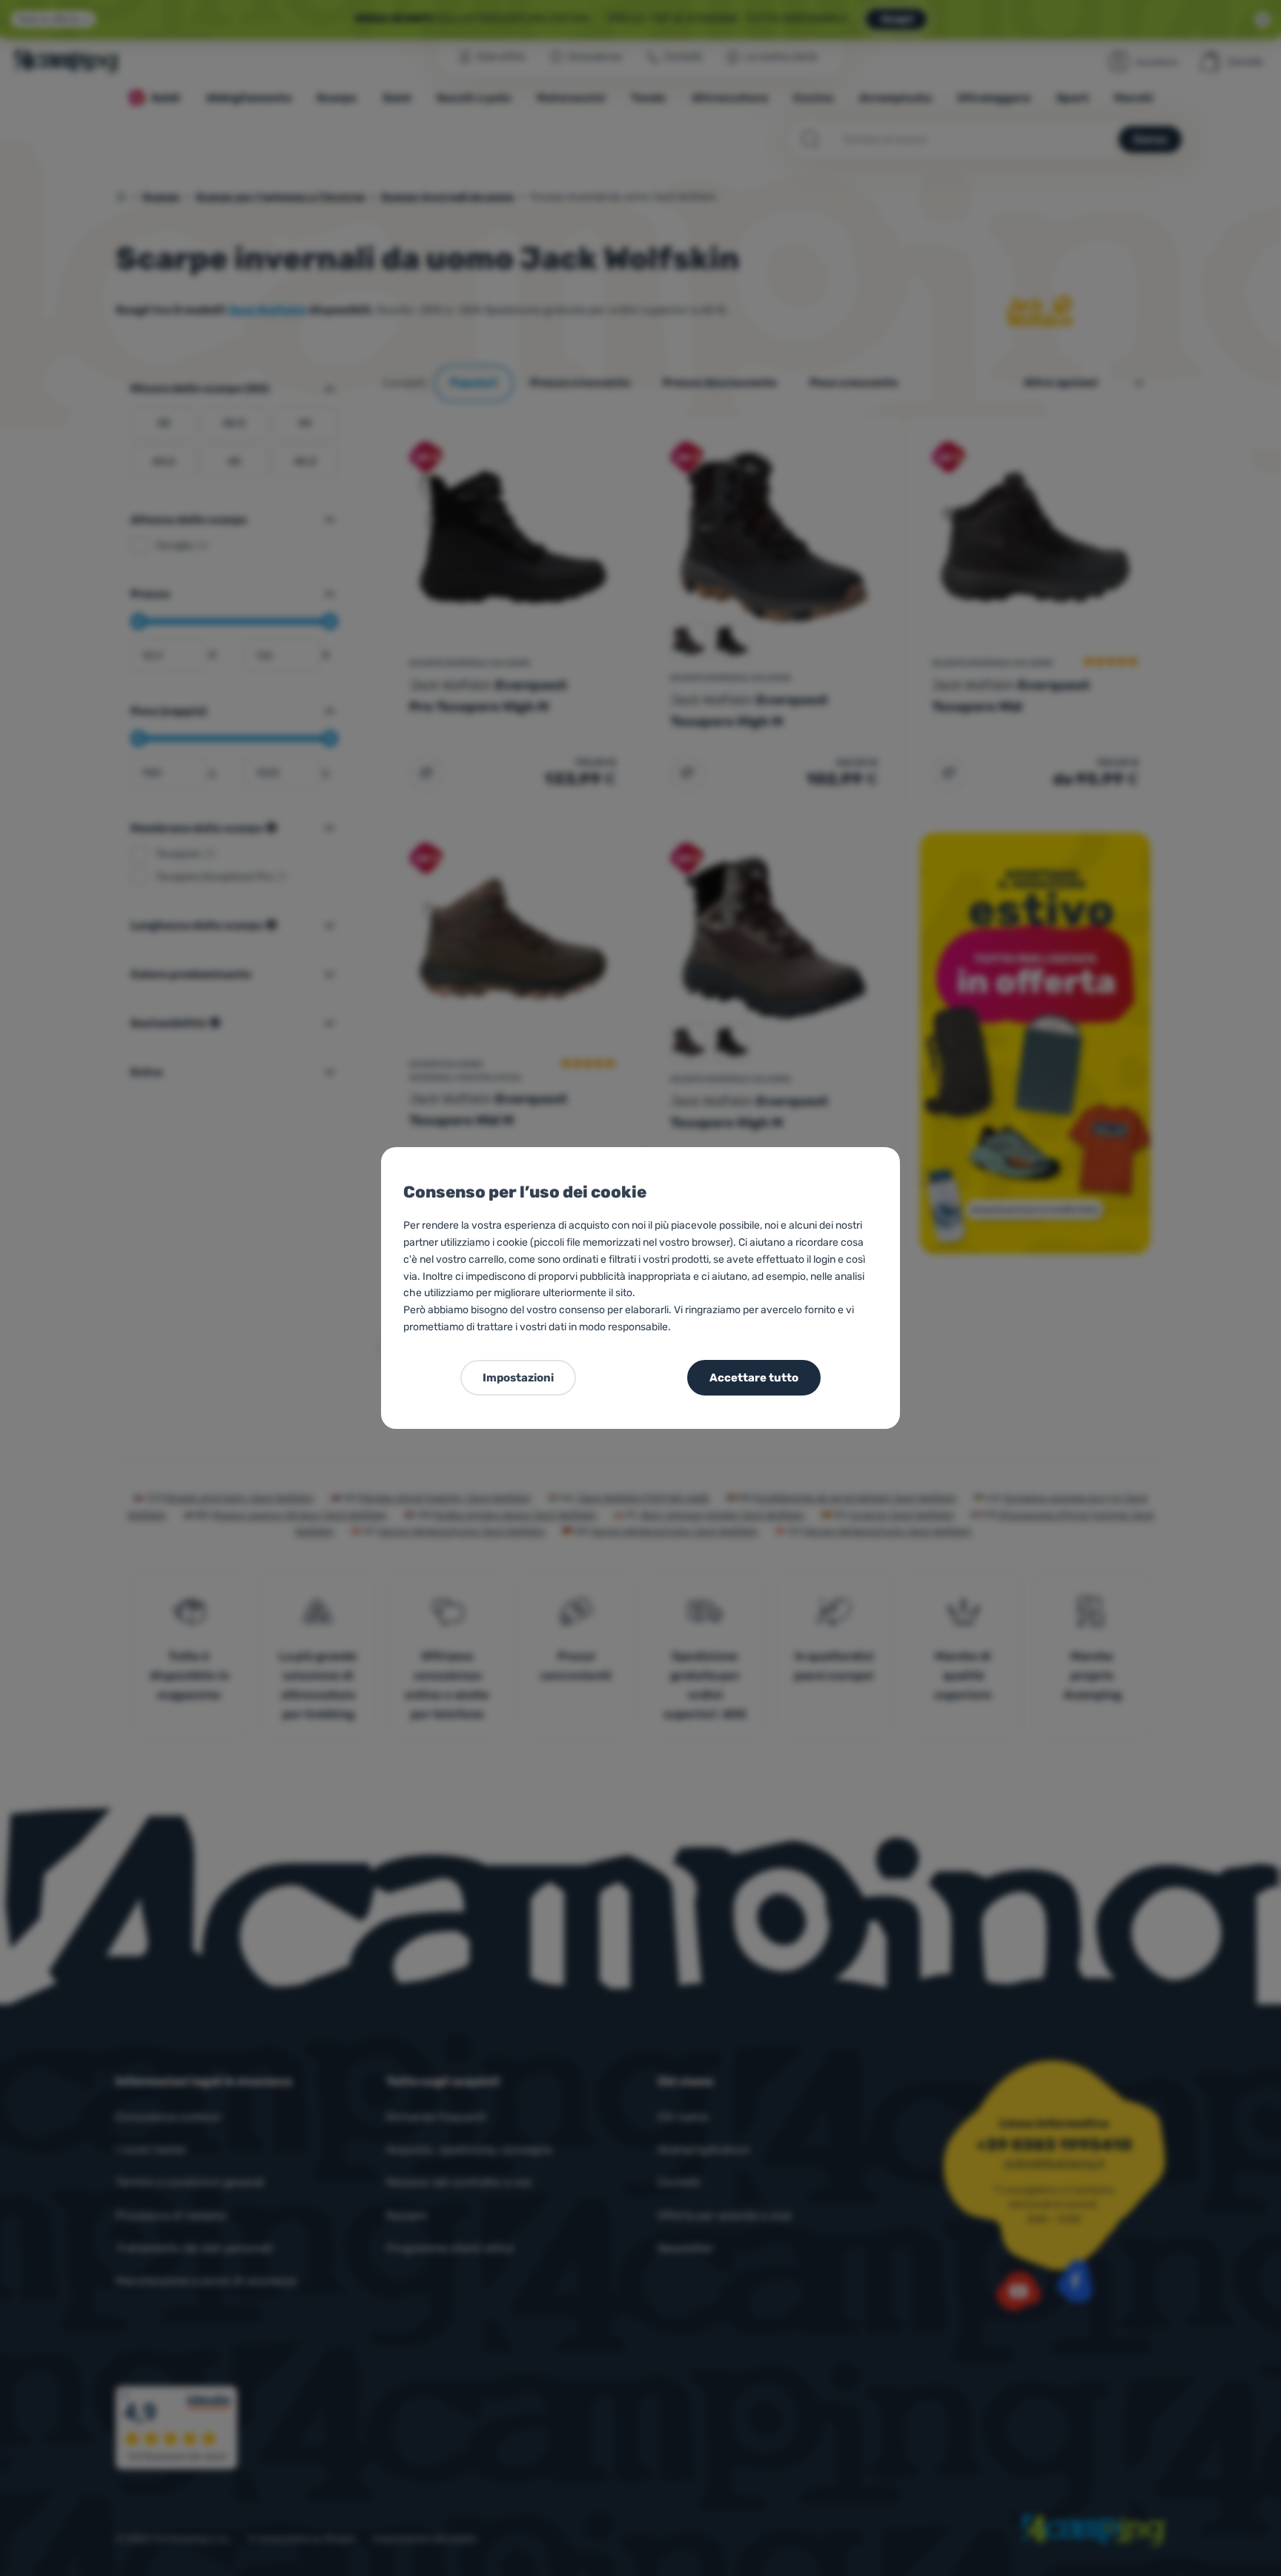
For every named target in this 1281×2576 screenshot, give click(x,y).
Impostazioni (518, 1378)
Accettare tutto (754, 1378)
